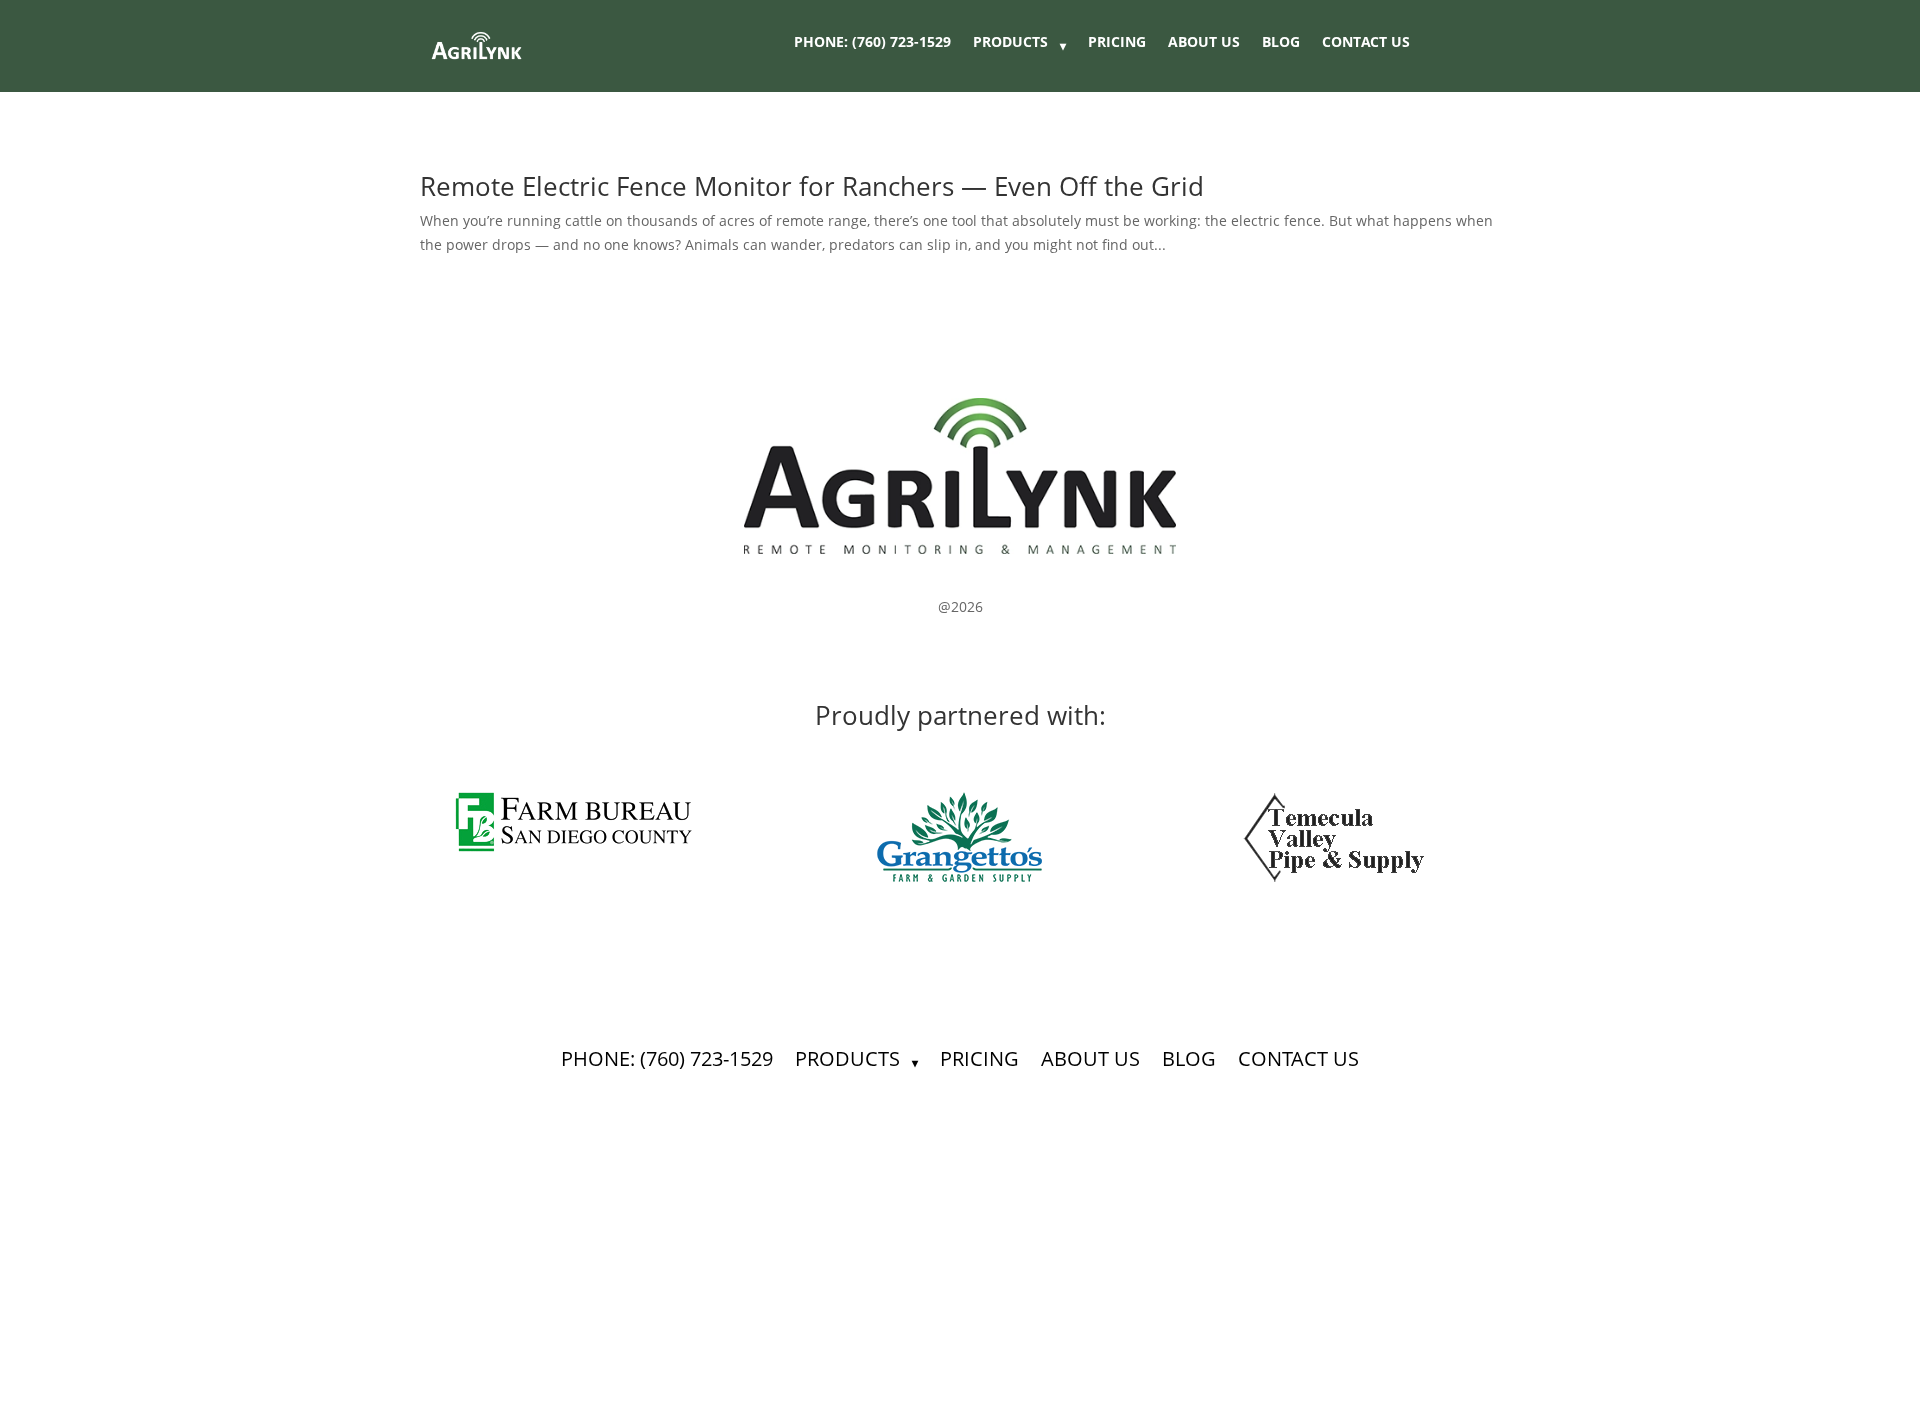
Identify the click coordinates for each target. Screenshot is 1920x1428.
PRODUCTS (1010, 43)
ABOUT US (1204, 43)
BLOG (1281, 43)
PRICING (1117, 43)
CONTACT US (1366, 43)
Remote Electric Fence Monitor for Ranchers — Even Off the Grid (812, 186)
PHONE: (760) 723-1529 (872, 43)
